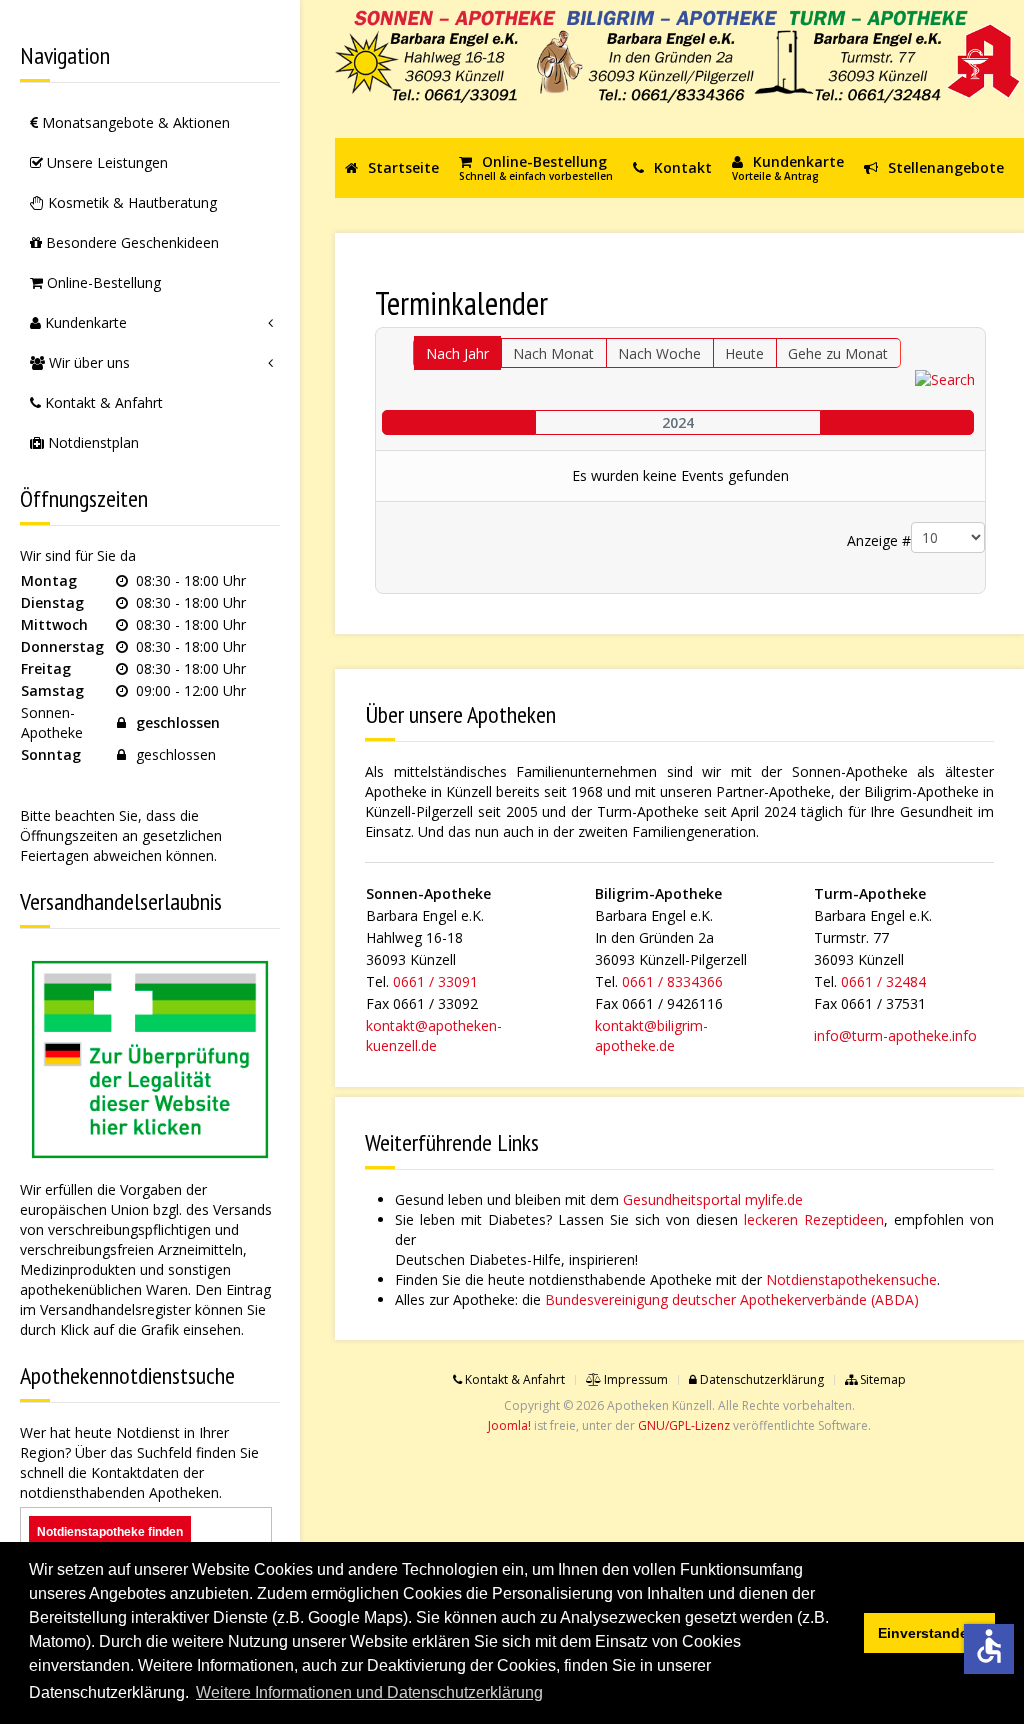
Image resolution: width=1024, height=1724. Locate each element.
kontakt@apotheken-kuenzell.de (434, 1035)
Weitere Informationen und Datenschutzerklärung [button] (369, 1692)
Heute (744, 353)
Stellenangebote (944, 167)
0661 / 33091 (435, 981)
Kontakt (681, 167)
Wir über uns (87, 362)
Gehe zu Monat (838, 353)
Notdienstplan (91, 442)
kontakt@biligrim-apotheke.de (651, 1035)
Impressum (634, 1379)
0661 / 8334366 (672, 981)
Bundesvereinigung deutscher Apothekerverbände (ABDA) (732, 1299)
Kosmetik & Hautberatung (130, 202)
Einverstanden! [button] (930, 1633)
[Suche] (945, 377)
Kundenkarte (84, 322)
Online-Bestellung (102, 282)
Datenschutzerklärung (760, 1379)
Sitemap (881, 1379)
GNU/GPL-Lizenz (684, 1425)
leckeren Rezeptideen (814, 1219)
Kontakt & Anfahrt (102, 402)
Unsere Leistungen (105, 162)
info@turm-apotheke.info (895, 1035)
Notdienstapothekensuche (851, 1279)
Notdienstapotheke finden (110, 1532)
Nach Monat (553, 353)
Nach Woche (659, 353)
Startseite (401, 167)
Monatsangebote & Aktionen (134, 122)
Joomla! (509, 1425)
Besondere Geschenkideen (130, 242)
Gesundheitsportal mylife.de (713, 1199)
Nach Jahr (457, 353)
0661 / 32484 (883, 981)
